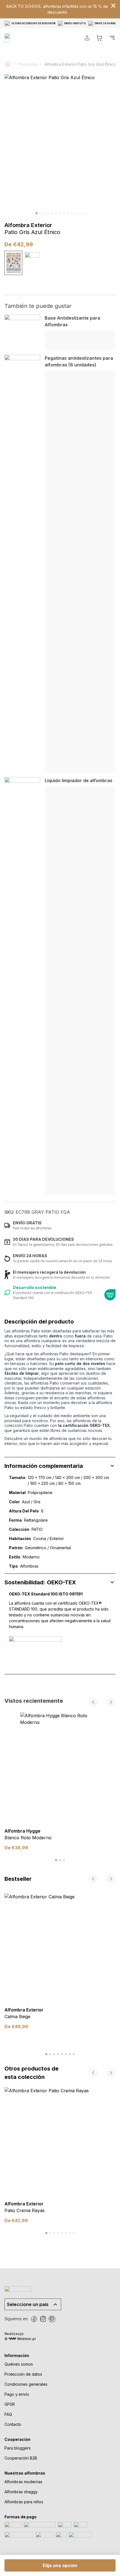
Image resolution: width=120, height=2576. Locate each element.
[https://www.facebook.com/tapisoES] (34, 2319)
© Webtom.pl (20, 2339)
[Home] (10, 64)
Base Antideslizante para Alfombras (72, 321)
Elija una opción (60, 2565)
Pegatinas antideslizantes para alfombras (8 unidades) (79, 361)
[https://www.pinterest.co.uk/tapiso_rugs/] (52, 2319)
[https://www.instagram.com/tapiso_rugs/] (43, 2319)
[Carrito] (99, 38)
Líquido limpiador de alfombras (79, 780)
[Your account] (87, 38)
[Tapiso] (26, 38)
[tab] (56, 1860)
